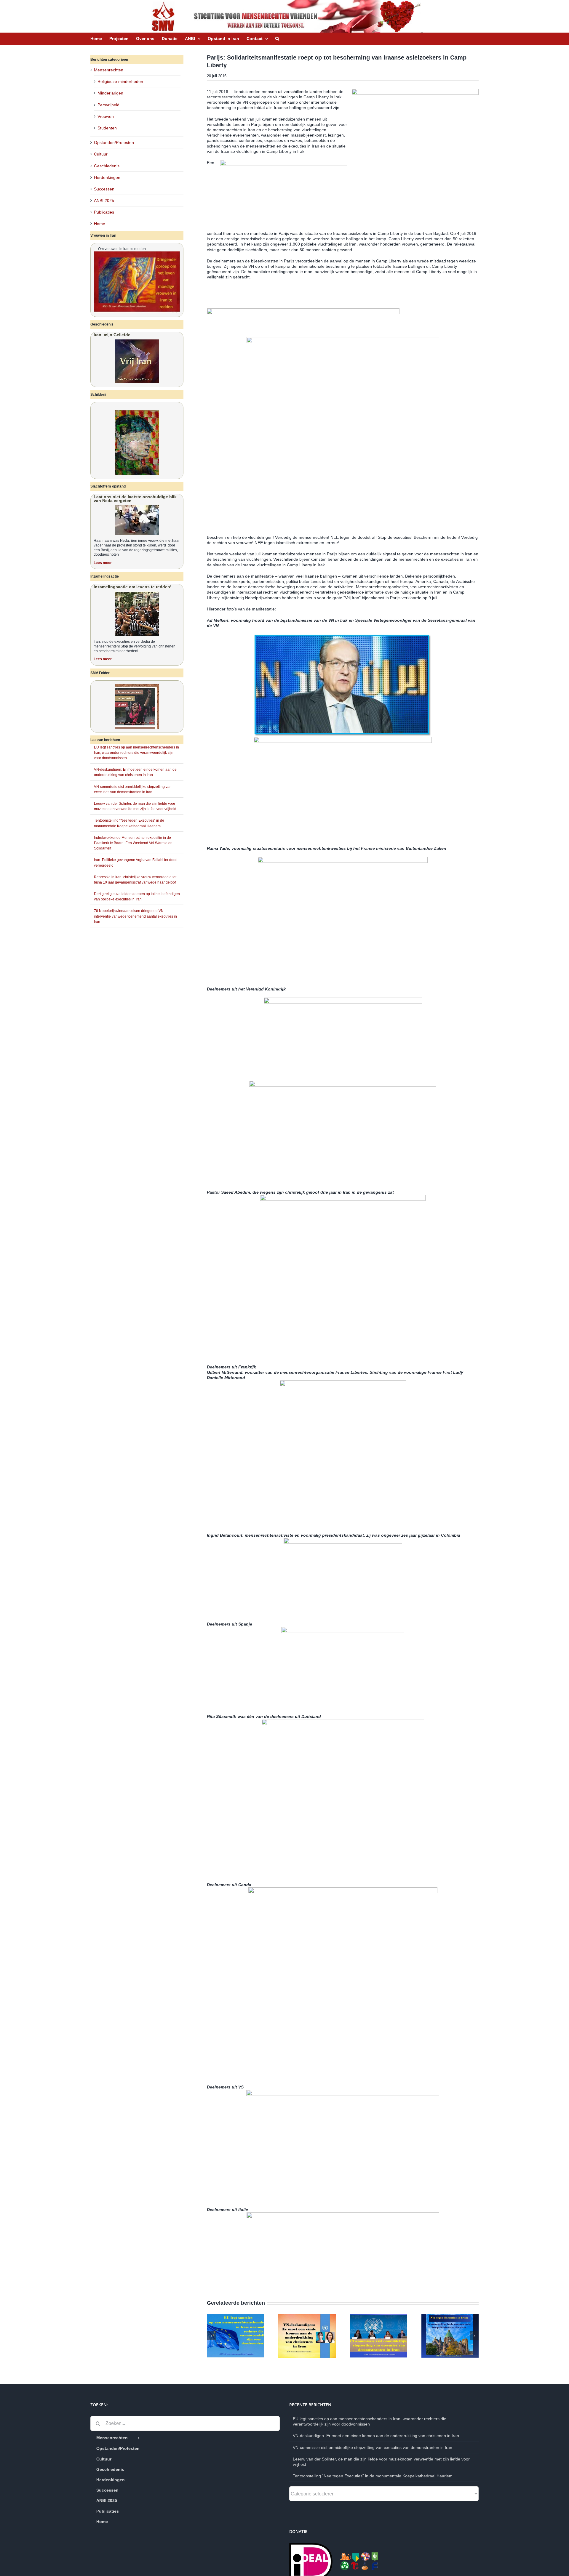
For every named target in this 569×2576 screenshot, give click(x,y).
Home (100, 224)
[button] (277, 39)
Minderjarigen (110, 93)
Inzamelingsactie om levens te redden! (133, 587)
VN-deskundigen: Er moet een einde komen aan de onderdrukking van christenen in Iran (376, 2436)
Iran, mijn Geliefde (112, 335)
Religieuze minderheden (120, 81)
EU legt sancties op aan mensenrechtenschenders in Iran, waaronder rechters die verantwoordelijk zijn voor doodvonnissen (136, 753)
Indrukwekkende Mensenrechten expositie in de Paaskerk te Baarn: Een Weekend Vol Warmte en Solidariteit (133, 843)
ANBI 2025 (104, 201)
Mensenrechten (109, 70)
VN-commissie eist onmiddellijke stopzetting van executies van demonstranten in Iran (373, 2447)
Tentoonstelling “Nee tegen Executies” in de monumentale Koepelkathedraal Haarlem (373, 2476)
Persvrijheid (108, 105)
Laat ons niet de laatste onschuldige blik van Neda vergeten (135, 499)
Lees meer (103, 563)
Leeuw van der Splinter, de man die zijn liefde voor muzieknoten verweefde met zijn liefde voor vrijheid (381, 2462)
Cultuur (101, 154)
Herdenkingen (107, 177)
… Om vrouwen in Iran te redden (120, 249)
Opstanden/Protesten (114, 142)
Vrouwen (106, 116)
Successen (104, 189)
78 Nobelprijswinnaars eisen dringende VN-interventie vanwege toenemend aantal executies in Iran (135, 916)
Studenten (107, 128)
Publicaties (104, 212)
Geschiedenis (107, 166)
